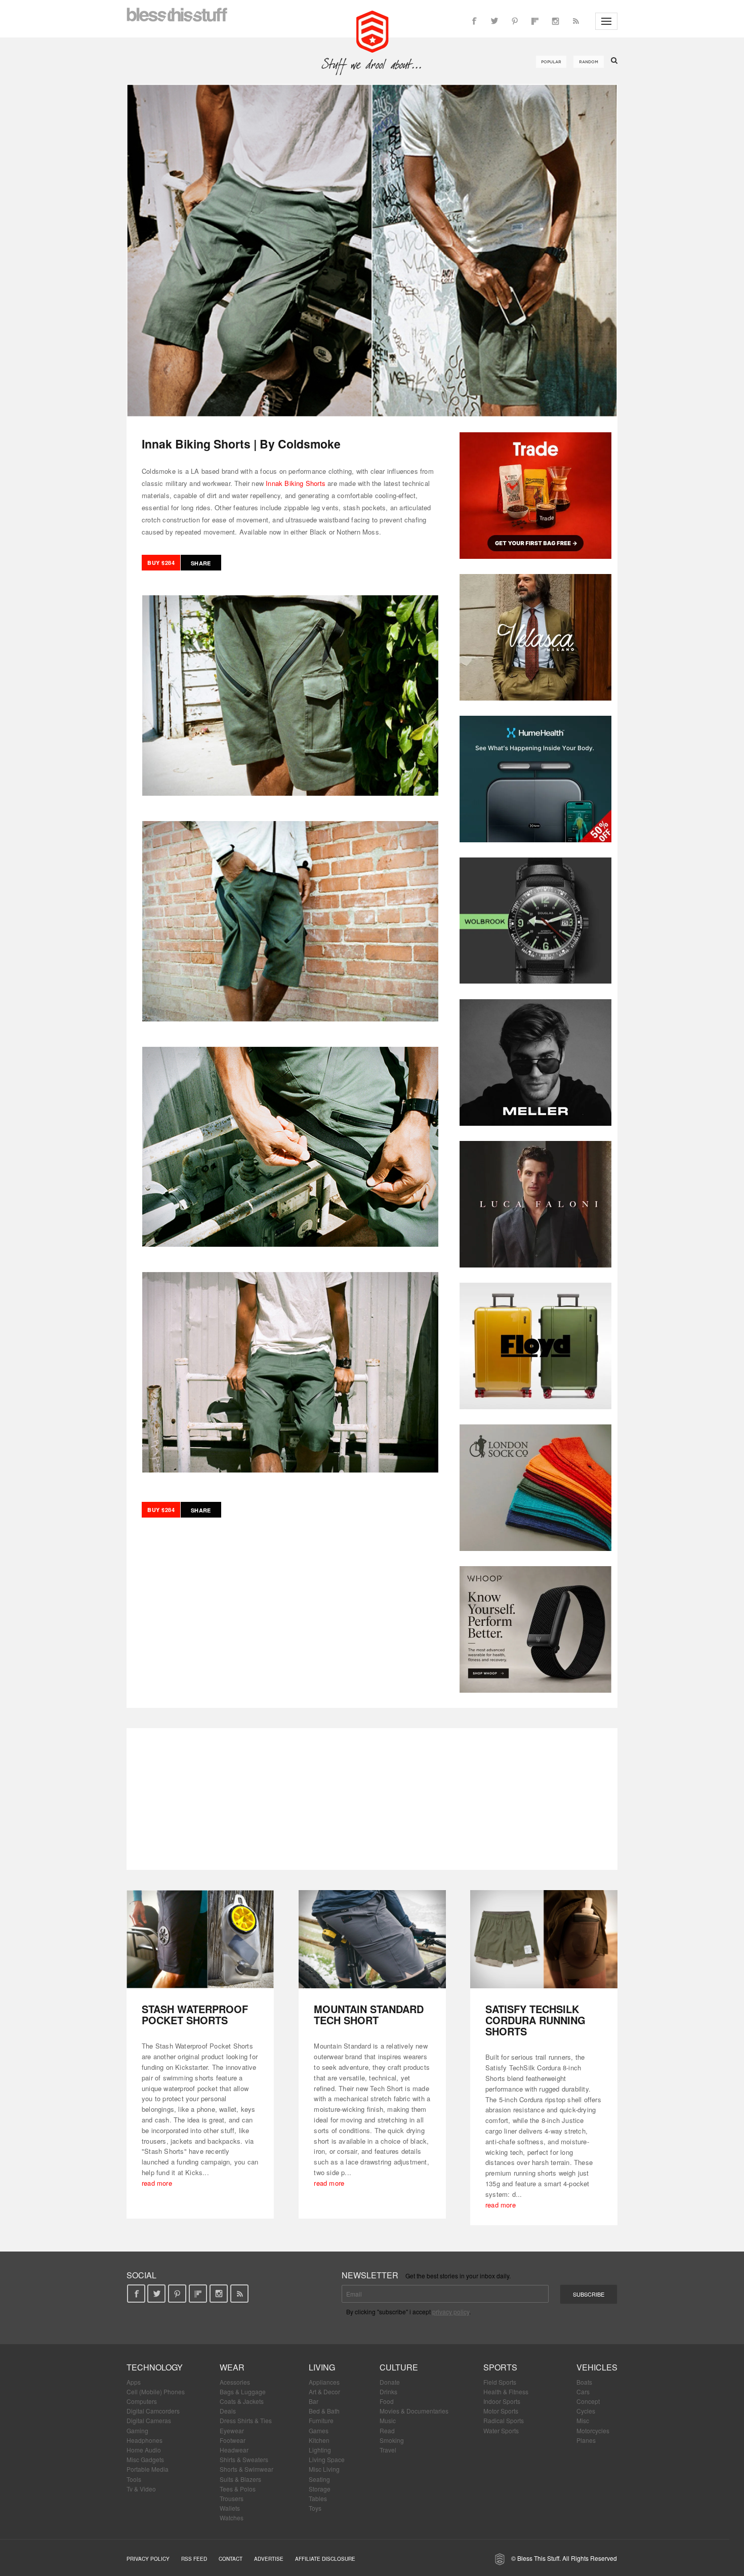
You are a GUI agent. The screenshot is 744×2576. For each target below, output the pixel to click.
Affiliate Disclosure (325, 2559)
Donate (390, 2382)
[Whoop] (535, 1629)
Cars (583, 2391)
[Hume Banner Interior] (535, 779)
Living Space (327, 2459)
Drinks (388, 2391)
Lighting (320, 2450)
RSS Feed (194, 2559)
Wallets (230, 2508)
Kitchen (319, 2440)
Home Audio (144, 2450)
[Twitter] (494, 21)
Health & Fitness (506, 2391)
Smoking (392, 2440)
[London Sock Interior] (535, 1488)
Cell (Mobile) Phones (156, 2391)
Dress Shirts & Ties (246, 2420)
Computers (142, 2401)
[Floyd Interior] (535, 1346)
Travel (388, 2450)
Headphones (144, 2440)
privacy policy (451, 2312)
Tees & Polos (238, 2489)
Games (319, 2430)
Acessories (235, 2382)
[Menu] (606, 21)
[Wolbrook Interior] (535, 921)
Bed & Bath (324, 2411)
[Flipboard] (535, 21)
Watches (232, 2518)
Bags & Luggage (243, 2391)
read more (157, 2183)
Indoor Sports (502, 2401)
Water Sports (501, 2430)
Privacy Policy (148, 2559)
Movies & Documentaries (414, 2411)
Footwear (233, 2440)
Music (388, 2420)
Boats (584, 2382)
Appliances (324, 2382)
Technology (155, 2367)
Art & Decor (324, 2391)
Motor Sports (501, 2411)
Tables (318, 2498)
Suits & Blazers (240, 2479)
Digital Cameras (149, 2420)
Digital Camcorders (153, 2411)
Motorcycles (593, 2430)
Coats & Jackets (242, 2401)
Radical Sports (504, 2420)
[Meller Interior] (535, 1062)
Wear (232, 2367)
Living (322, 2367)
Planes (586, 2440)
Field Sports (500, 2382)
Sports (500, 2367)
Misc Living (324, 2469)
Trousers (232, 2498)
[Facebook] (474, 21)
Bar (314, 2401)
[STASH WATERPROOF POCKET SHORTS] (200, 1939)
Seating (319, 2479)
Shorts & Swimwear (246, 2469)
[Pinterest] (515, 21)
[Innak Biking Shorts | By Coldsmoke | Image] (372, 251)
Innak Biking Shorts (296, 483)
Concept (588, 2401)
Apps (134, 2382)
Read (387, 2430)
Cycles (586, 2411)
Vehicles (597, 2367)
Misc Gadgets (145, 2459)
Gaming (137, 2430)
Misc (583, 2420)
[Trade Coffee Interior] (535, 496)
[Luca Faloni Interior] (535, 1204)
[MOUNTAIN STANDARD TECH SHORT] (372, 1939)
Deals (228, 2411)
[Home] (372, 30)
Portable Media (148, 2469)
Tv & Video (141, 2489)
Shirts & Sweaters (244, 2459)
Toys (315, 2508)
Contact (231, 2559)
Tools (134, 2479)
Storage (320, 2489)
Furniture (321, 2420)
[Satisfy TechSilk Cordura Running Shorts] (544, 1939)
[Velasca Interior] (535, 637)
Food (387, 2401)
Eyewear (232, 2430)
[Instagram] (555, 21)
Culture (399, 2367)
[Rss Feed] (575, 21)
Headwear (234, 2450)
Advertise (269, 2559)
